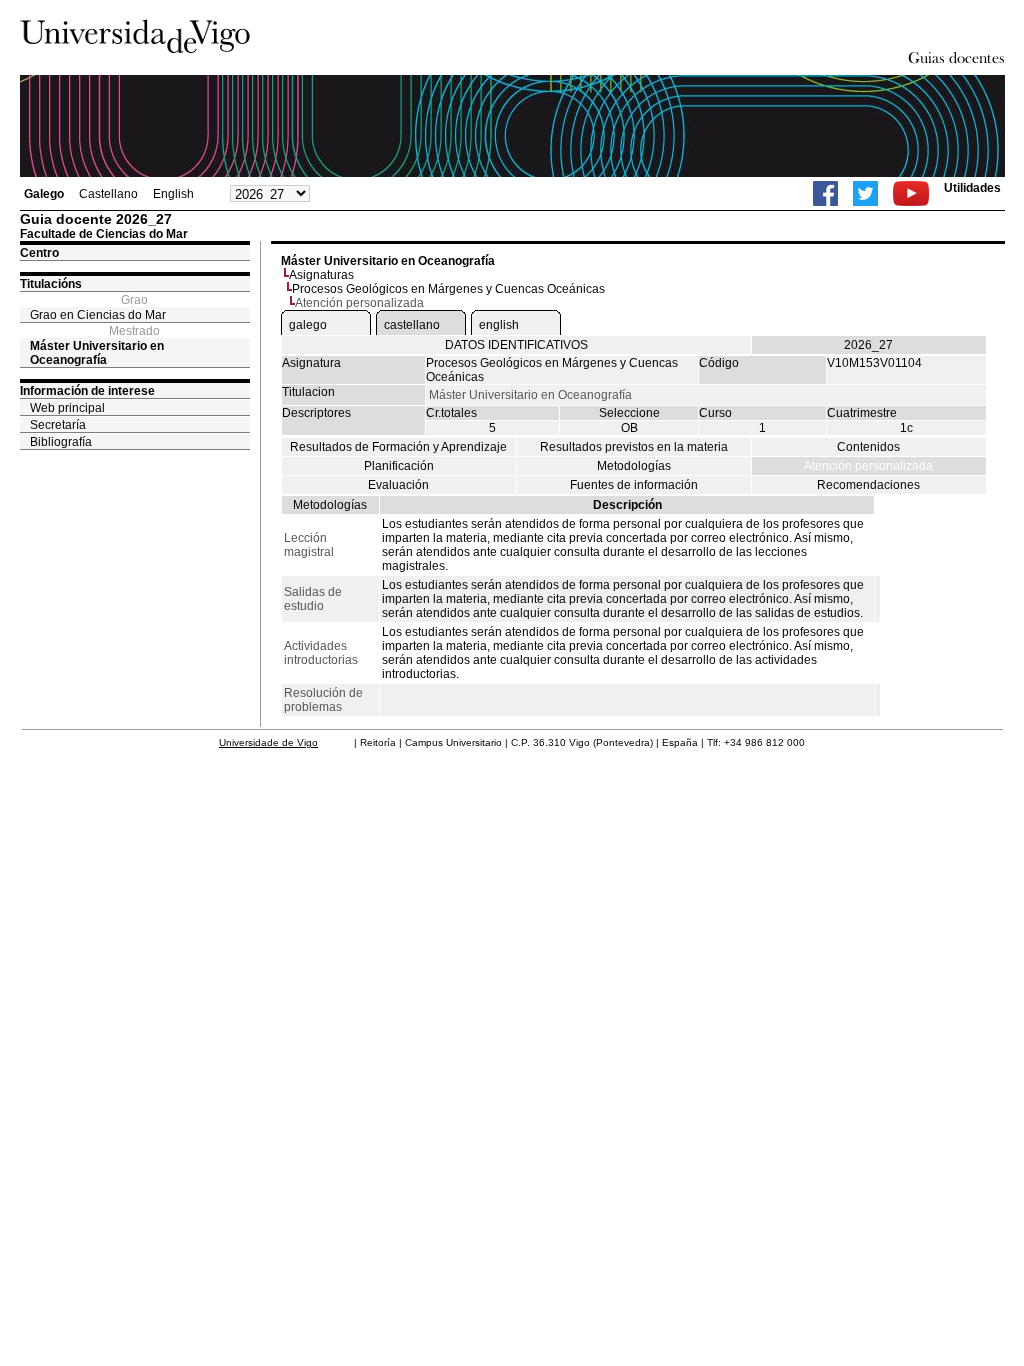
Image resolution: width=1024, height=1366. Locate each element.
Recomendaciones (868, 485)
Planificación (399, 466)
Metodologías (634, 466)
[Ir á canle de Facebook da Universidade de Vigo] (825, 193)
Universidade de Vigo (268, 742)
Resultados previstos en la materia (634, 447)
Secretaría (58, 425)
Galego (44, 194)
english (499, 325)
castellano (412, 325)
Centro (39, 253)
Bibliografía (61, 442)
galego (308, 325)
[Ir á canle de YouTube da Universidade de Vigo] (911, 193)
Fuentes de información (634, 485)
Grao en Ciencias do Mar (98, 315)
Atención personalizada (868, 466)
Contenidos (868, 447)
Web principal (67, 408)
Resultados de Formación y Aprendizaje (398, 447)
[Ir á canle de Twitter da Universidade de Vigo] (865, 193)
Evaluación (398, 485)
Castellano (108, 194)
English (173, 194)
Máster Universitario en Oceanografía (97, 353)
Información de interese (87, 391)
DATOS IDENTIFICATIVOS (516, 345)
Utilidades (972, 188)
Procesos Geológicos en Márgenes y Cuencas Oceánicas (448, 289)
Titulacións (51, 284)
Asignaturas (321, 275)
